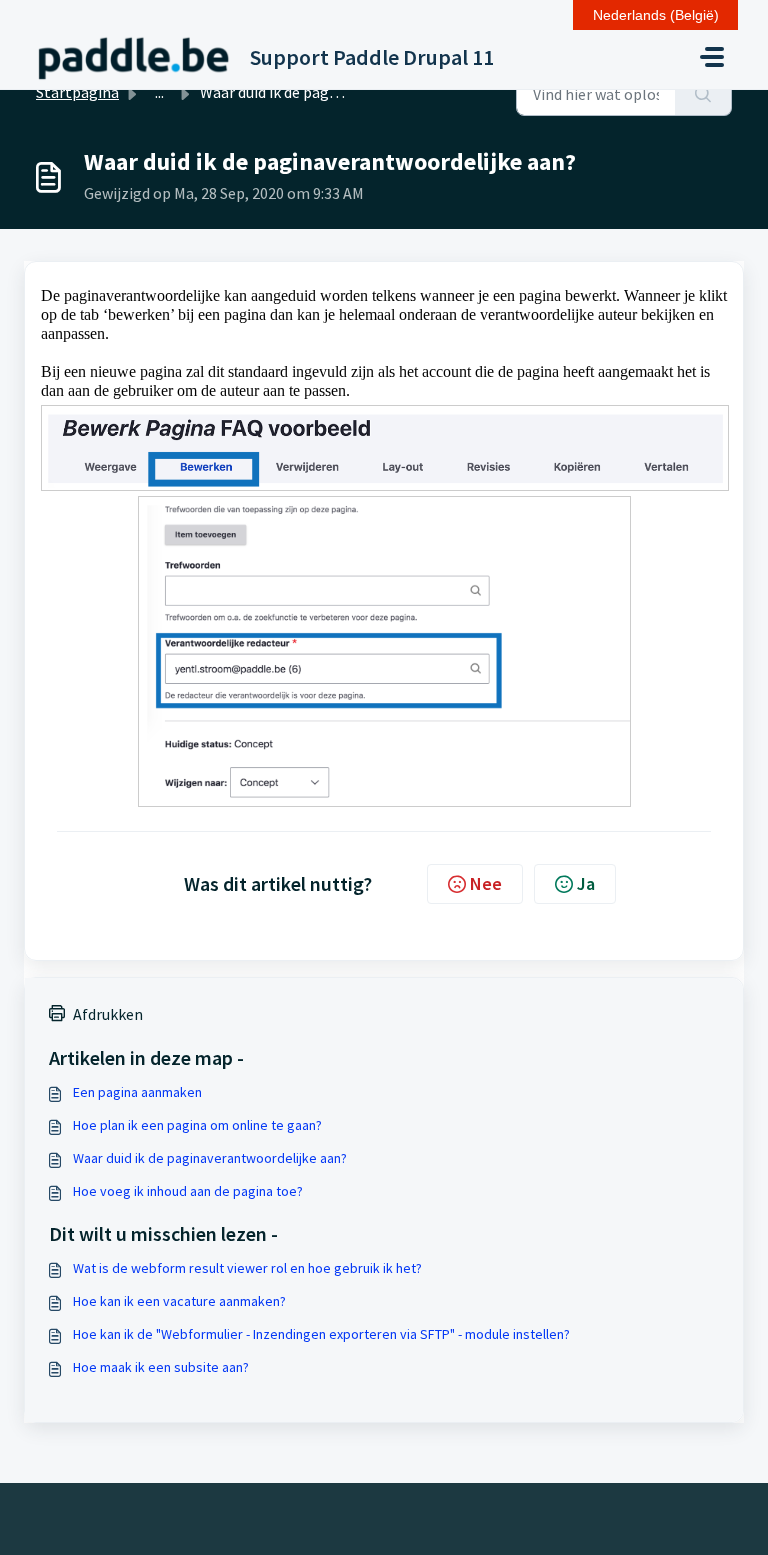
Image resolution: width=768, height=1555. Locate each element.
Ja (586, 883)
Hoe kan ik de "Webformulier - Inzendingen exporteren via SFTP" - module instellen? (321, 1334)
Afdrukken (108, 1014)
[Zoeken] (703, 94)
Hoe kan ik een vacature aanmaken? (179, 1301)
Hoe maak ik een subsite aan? (161, 1367)
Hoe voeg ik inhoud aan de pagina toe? (188, 1191)
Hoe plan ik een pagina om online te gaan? (197, 1125)
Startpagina (77, 92)
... (159, 92)
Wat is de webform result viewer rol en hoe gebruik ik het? (247, 1268)
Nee (486, 883)
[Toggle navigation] (712, 57)
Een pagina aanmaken (137, 1092)
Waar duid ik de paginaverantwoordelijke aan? (210, 1158)
